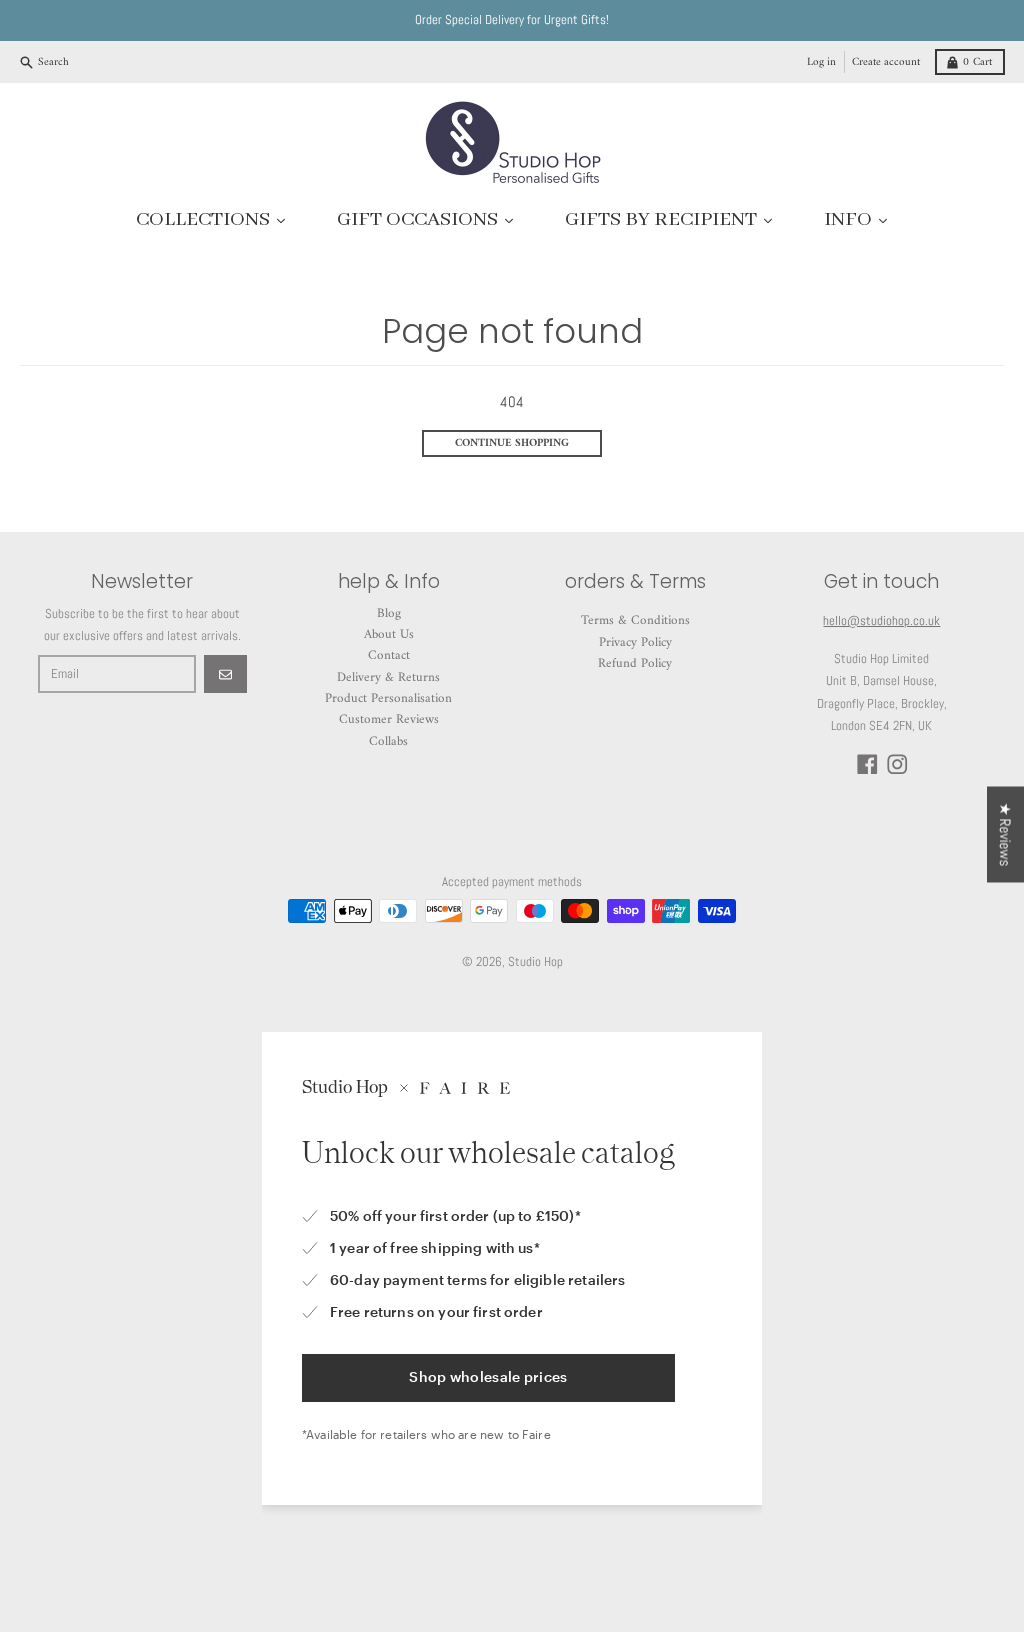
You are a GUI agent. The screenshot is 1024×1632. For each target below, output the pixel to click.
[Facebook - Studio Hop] (867, 764)
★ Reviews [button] (1005, 835)
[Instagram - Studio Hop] (897, 764)
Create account (886, 62)
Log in (821, 62)
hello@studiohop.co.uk (881, 620)
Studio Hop (535, 961)
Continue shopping (512, 443)
